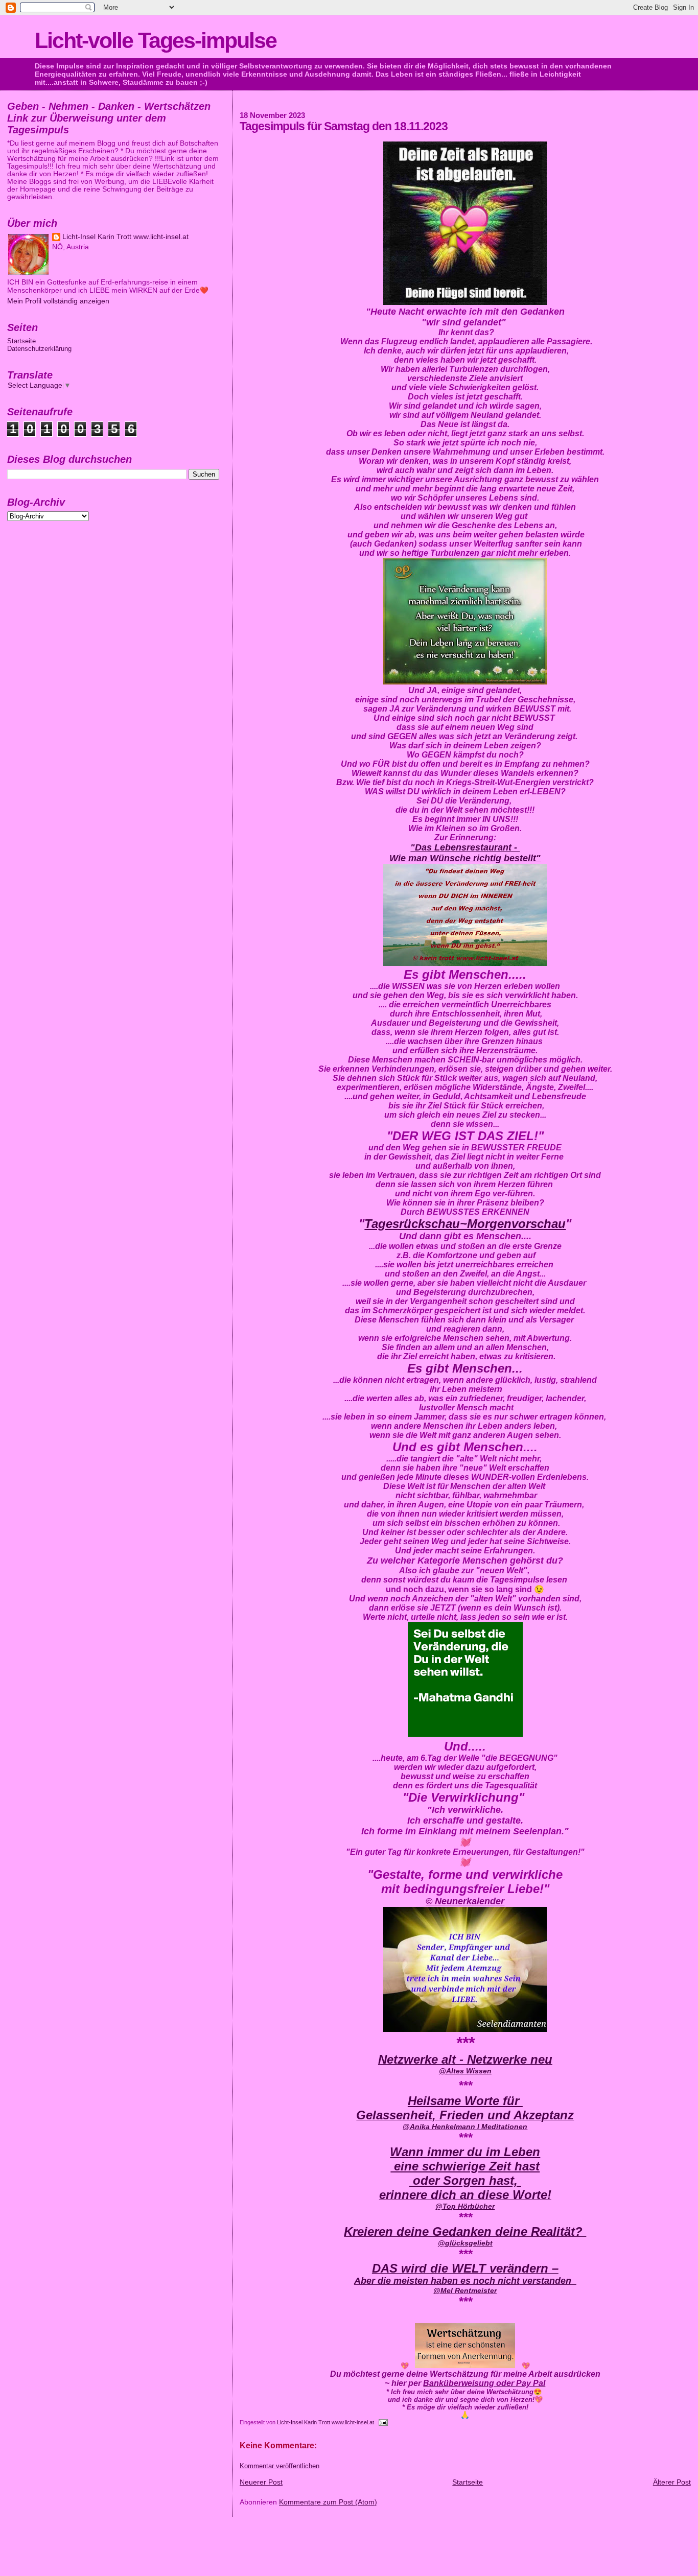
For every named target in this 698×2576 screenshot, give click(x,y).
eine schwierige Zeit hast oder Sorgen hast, (465, 2173)
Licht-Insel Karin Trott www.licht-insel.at (326, 2422)
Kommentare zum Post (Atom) (328, 2502)
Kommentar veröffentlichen (280, 2466)
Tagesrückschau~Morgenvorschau (465, 1224)
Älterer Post (672, 2482)
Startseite (468, 2482)
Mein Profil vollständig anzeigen (58, 301)
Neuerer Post (261, 2482)
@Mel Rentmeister (465, 2290)
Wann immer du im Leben (465, 2152)
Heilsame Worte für (465, 2101)
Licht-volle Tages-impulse (156, 40)
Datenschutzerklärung (39, 349)
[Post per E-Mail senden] (382, 2422)
